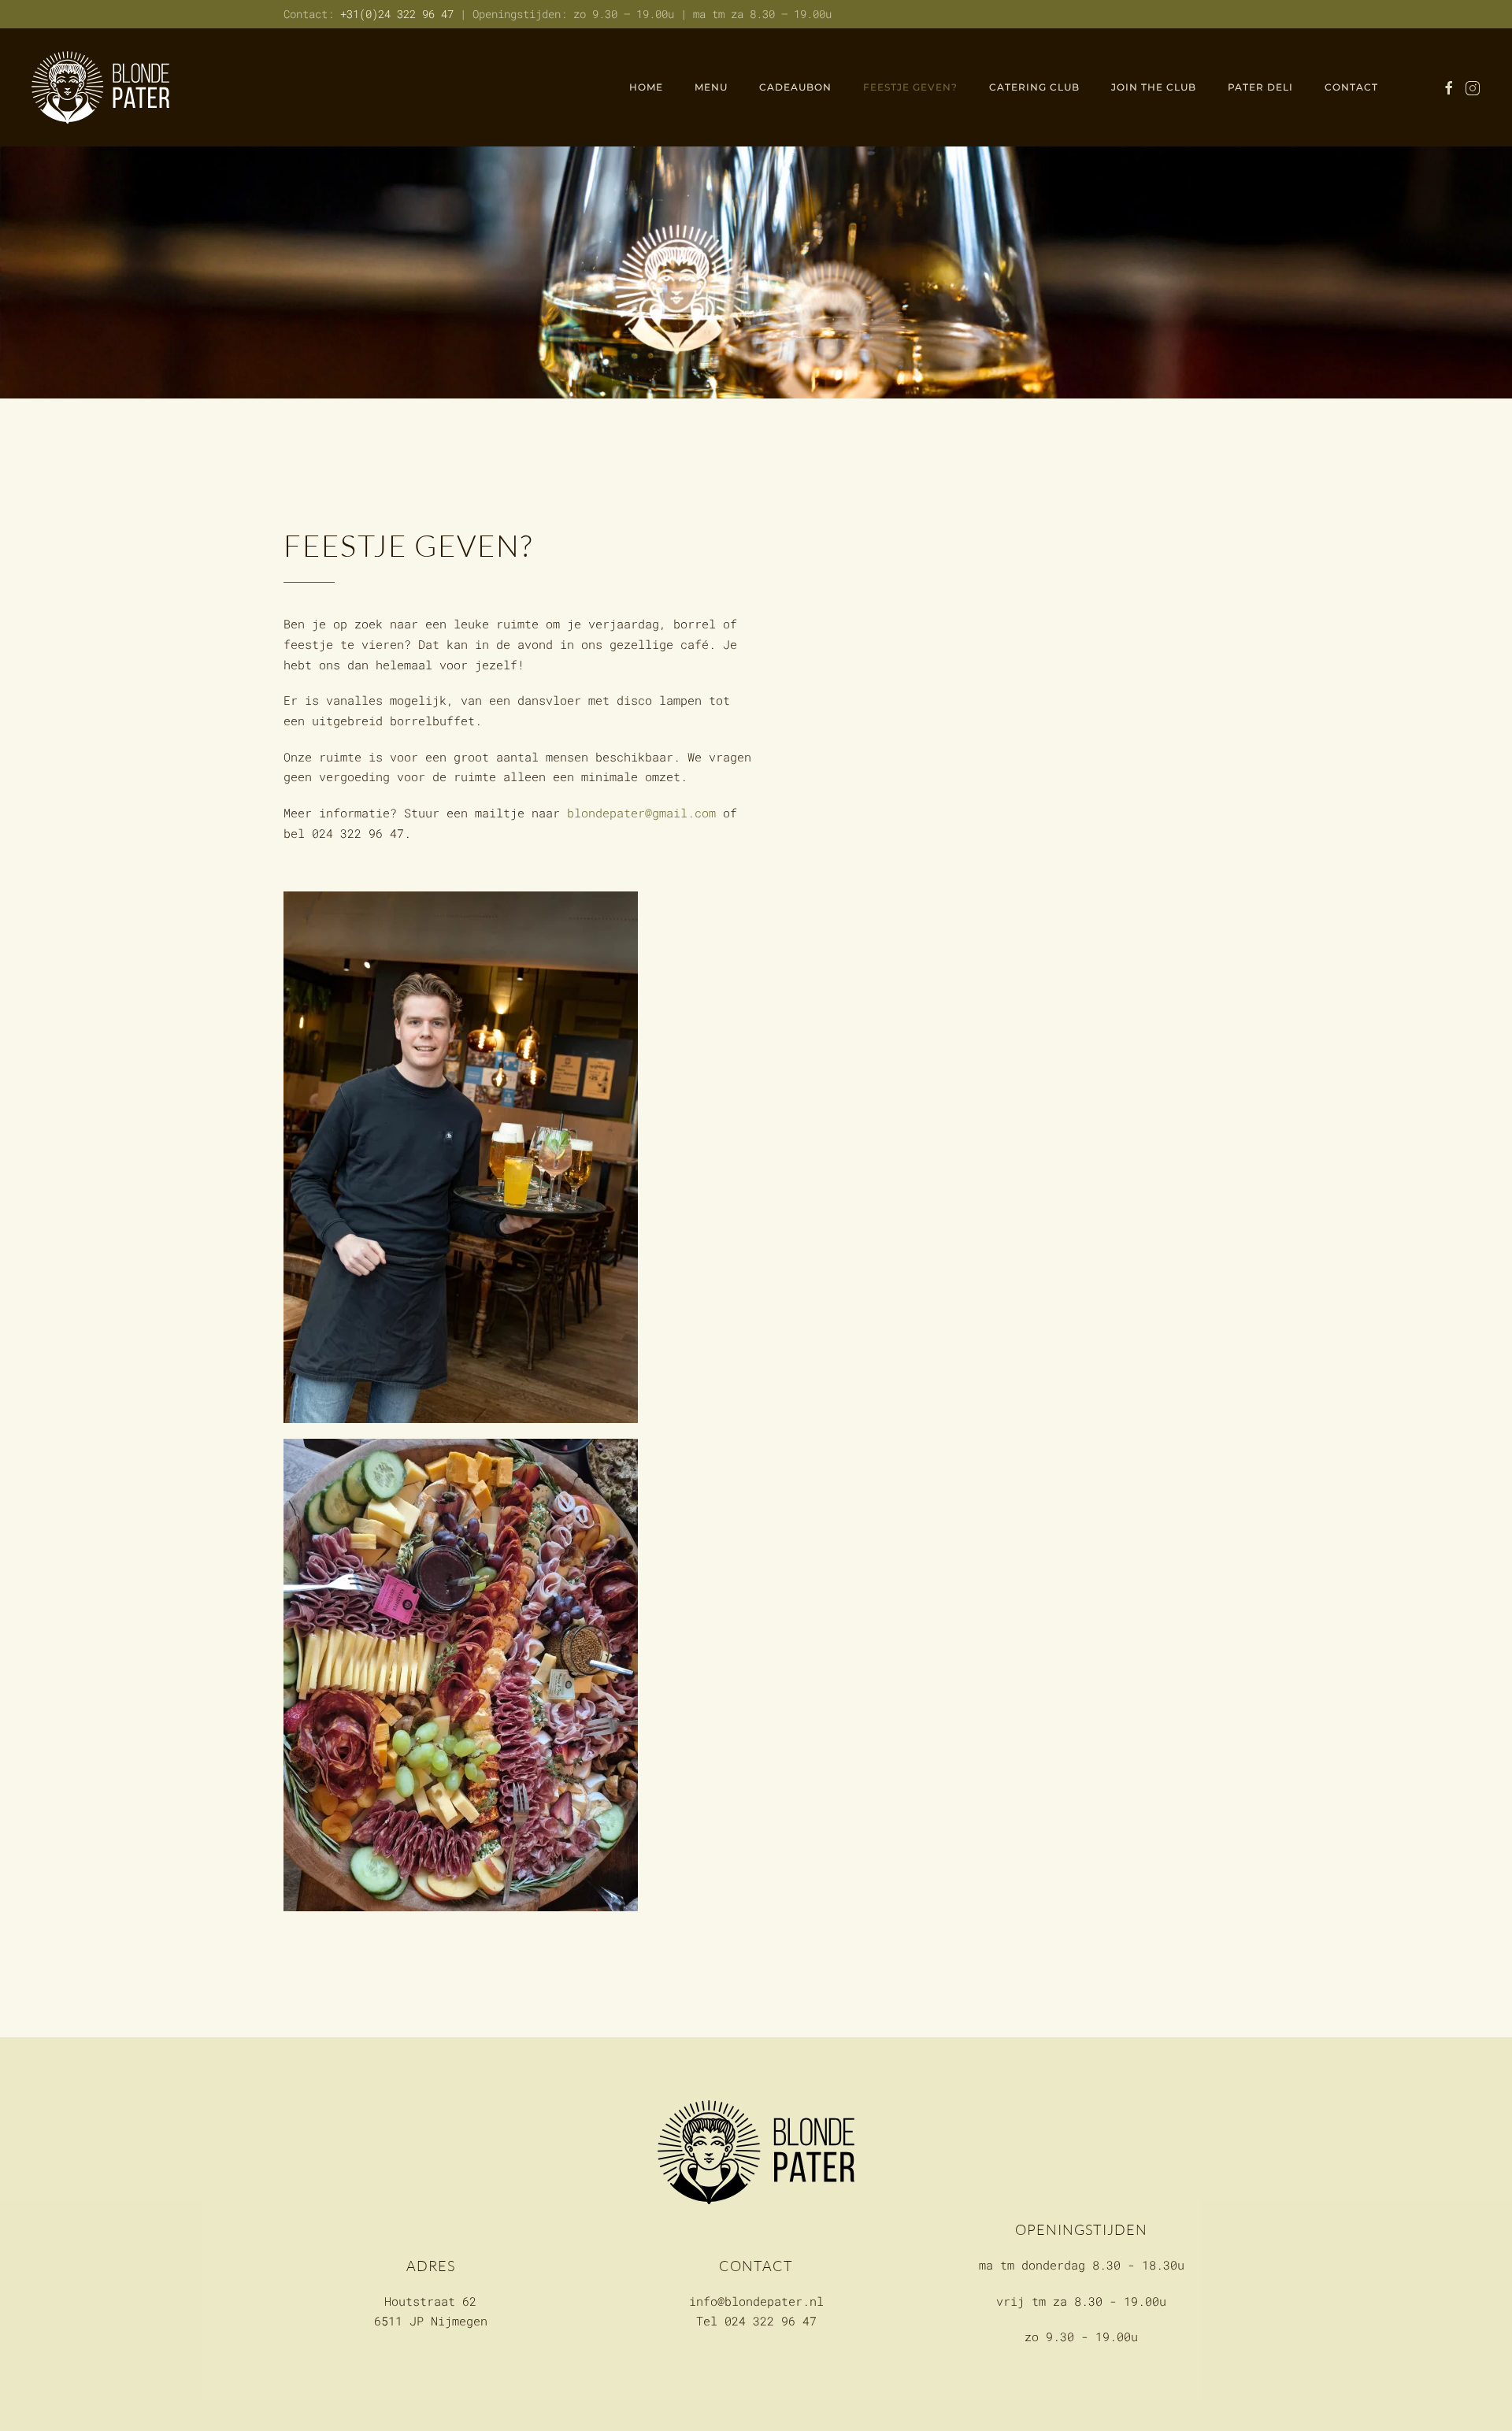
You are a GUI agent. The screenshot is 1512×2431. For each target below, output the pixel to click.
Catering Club (1034, 87)
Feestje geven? (910, 87)
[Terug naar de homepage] (100, 87)
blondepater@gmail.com (641, 813)
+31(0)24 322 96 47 (397, 14)
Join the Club (1154, 87)
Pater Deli (1260, 87)
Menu (711, 87)
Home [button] (646, 87)
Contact (1351, 87)
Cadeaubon (795, 87)
